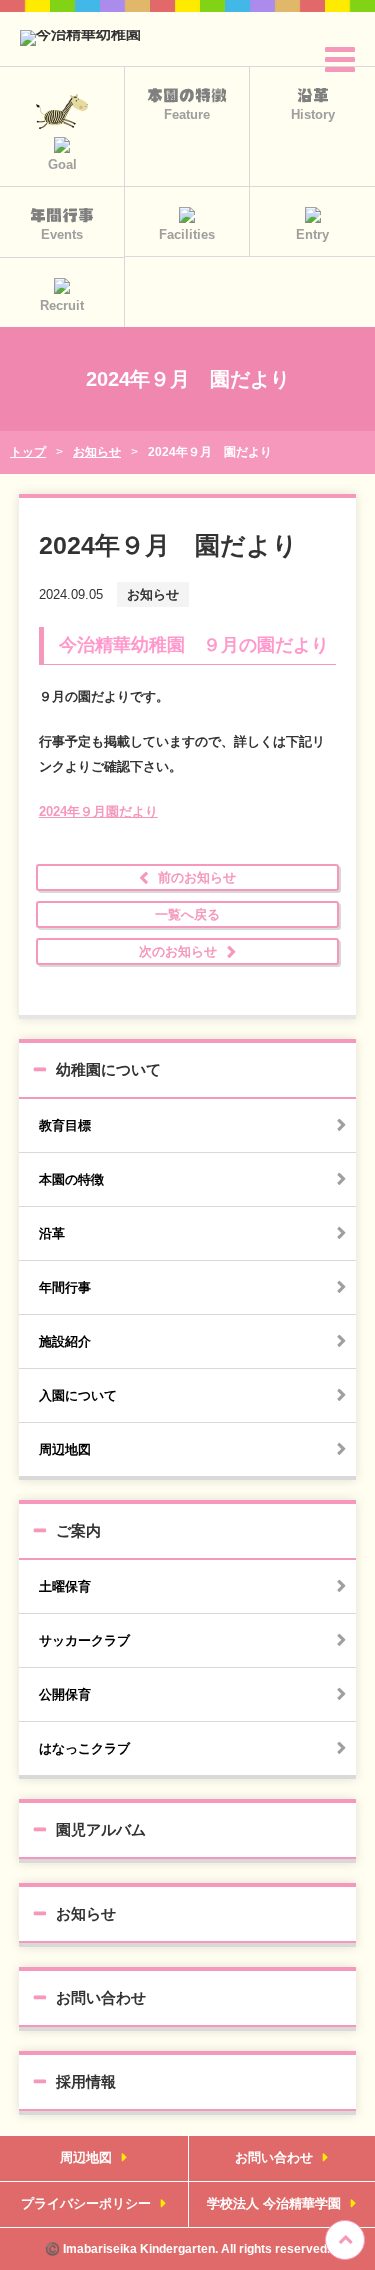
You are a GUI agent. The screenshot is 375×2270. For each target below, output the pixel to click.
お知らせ (86, 1913)
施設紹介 (65, 1341)
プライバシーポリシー (86, 2203)
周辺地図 (65, 1449)
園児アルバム (101, 1829)
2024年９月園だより (98, 811)
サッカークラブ (84, 1640)
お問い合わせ (101, 1997)
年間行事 (65, 1287)
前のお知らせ (197, 877)
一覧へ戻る (187, 914)
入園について (78, 1395)
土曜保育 (65, 1586)
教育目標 (65, 1125)
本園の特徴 (71, 1179)
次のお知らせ (178, 951)
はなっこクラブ (84, 1748)
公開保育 (65, 1694)
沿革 (52, 1233)
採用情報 (86, 2081)
